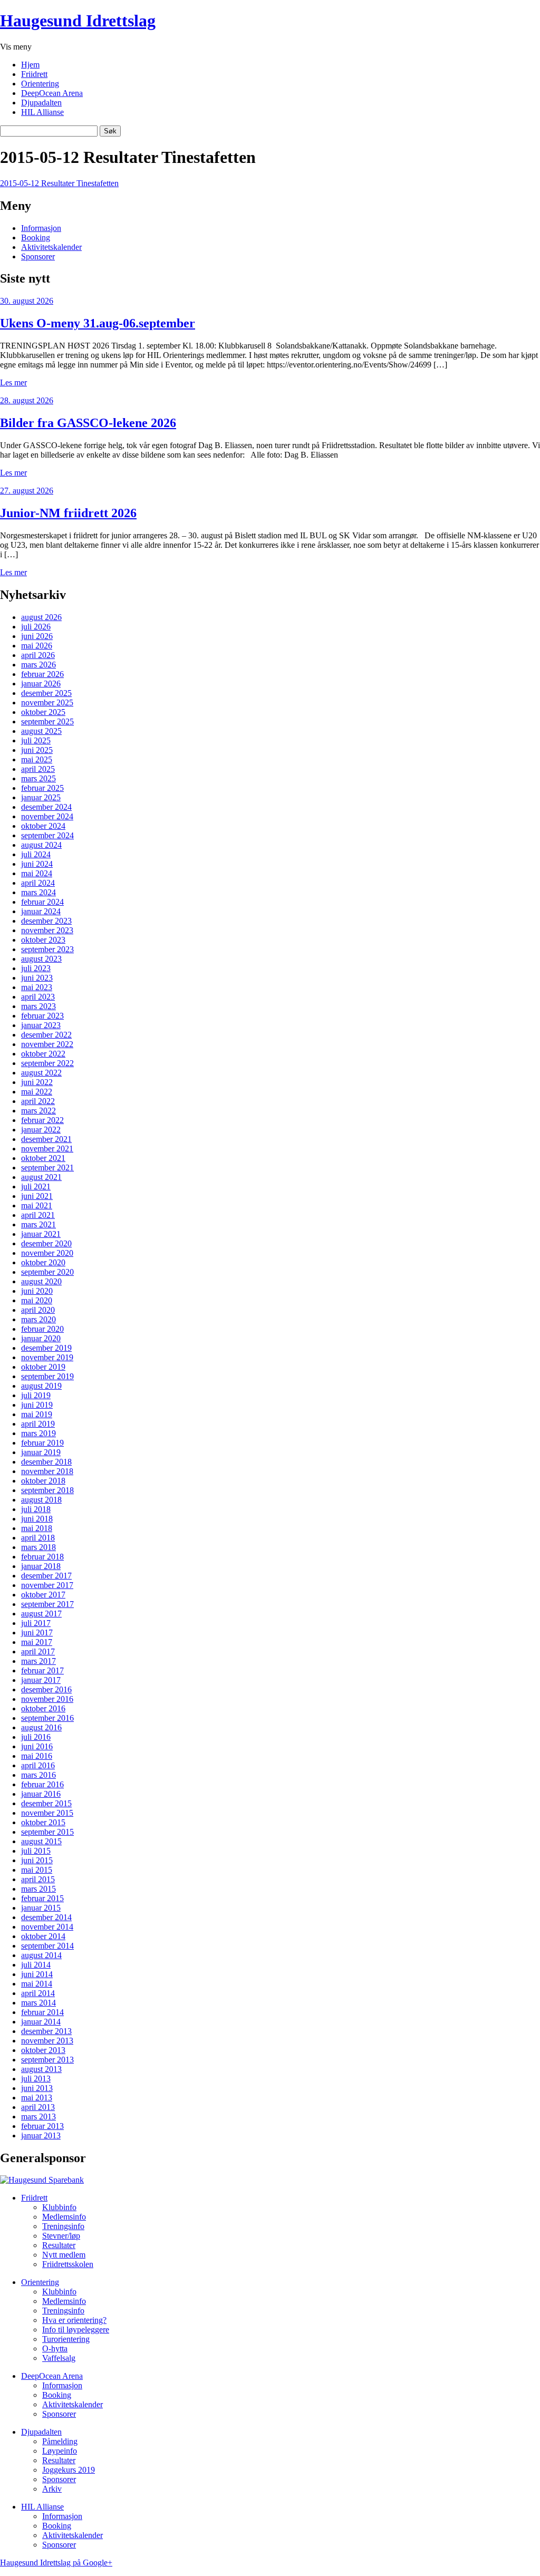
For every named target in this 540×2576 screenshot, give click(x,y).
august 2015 (41, 1841)
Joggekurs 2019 (69, 2470)
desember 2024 (46, 807)
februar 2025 (42, 788)
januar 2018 (41, 1566)
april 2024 (38, 883)
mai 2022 (37, 1092)
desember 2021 (46, 1139)
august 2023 (41, 959)
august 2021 (41, 1177)
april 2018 (38, 1538)
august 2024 (41, 845)
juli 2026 (36, 627)
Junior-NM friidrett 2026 (68, 513)
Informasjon (41, 228)
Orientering (40, 84)
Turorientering (66, 2339)
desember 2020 (46, 1243)
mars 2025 (38, 778)
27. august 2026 (27, 491)
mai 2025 (37, 759)
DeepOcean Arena (52, 93)
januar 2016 (41, 1794)
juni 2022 (37, 1082)
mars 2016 (38, 1775)
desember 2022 (46, 1035)
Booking (36, 238)
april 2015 (38, 1879)
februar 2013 (42, 2126)
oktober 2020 (43, 1262)
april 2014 (38, 1993)
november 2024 (47, 816)
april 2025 (38, 769)
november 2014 (47, 1927)
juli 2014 (36, 1965)
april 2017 (38, 1652)
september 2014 (47, 1946)
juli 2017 (36, 1623)
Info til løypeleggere (76, 2330)
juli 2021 (36, 1187)
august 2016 (41, 1727)
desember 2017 (46, 1576)
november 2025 (47, 703)
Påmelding (60, 2441)
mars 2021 (38, 1224)
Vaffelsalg (59, 2358)
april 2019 (38, 1424)
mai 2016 (37, 1756)
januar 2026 (41, 684)
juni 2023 (37, 978)
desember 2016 (46, 1689)
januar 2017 (41, 1680)
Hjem (30, 65)
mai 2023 (37, 987)
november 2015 (47, 1813)
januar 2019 (41, 1452)
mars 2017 (38, 1661)
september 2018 (47, 1490)
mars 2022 (38, 1111)
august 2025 (41, 731)
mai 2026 (37, 646)
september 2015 (47, 1832)
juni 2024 (37, 864)
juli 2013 (36, 2079)
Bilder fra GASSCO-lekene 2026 (88, 423)
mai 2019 (37, 1414)
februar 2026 (42, 674)
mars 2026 (38, 665)
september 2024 (47, 835)
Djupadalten (41, 103)
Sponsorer (38, 256)
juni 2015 (37, 1860)
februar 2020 (42, 1329)
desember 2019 (46, 1348)
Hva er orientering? (74, 2320)
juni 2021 (37, 1196)
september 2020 (47, 1272)
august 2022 (41, 1073)
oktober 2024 (43, 826)
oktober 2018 (43, 1481)
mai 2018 (37, 1528)
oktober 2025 (43, 712)
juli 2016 (36, 1737)
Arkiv (52, 2489)
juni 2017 (37, 1633)
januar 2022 (41, 1130)
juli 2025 (36, 740)
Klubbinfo (59, 2207)
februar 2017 (42, 1670)
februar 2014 (42, 2012)
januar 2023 (41, 1025)
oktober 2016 (43, 1708)
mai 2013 (37, 2098)
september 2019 (47, 1376)
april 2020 (38, 1310)
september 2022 (47, 1063)
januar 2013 (41, 2136)
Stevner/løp (61, 2236)
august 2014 (41, 1955)
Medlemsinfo (64, 2217)
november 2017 (47, 1585)
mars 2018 (38, 1547)
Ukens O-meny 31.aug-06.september (98, 323)
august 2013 (41, 2069)
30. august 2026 (27, 301)
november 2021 (47, 1149)
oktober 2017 (43, 1595)
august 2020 (41, 1281)
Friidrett (34, 74)
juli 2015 (36, 1851)
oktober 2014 (43, 1936)
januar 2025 (41, 797)
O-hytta (55, 2349)
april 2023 (38, 997)
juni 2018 (37, 1519)
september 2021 (47, 1168)
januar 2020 (41, 1338)
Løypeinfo (60, 2451)
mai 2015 (37, 1870)
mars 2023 (38, 1006)
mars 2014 (38, 2003)
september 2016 (47, 1718)
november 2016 (47, 1699)
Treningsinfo (63, 2226)
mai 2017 (37, 1642)
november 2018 (47, 1471)
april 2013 (38, 2107)
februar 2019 (42, 1443)
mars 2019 (38, 1433)
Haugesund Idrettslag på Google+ (56, 2563)
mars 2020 (38, 1319)
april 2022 (38, 1101)
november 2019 (47, 1357)
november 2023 (47, 930)
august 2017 (41, 1614)
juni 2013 (37, 2088)
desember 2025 (46, 693)
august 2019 (41, 1386)
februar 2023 (42, 1016)
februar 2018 (42, 1557)
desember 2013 (46, 2031)
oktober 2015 (43, 1822)
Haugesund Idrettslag (78, 21)
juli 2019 (36, 1395)
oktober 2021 (43, 1158)
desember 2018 (46, 1462)
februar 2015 (42, 1898)
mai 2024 (37, 873)
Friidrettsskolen (68, 2264)
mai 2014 (37, 1984)
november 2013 (47, 2041)
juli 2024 (36, 854)
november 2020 (47, 1253)
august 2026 (41, 617)
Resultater (59, 2245)
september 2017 (47, 1604)
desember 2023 (46, 921)
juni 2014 (37, 1974)
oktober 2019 (43, 1367)
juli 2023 (36, 968)
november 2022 (47, 1044)
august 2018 (41, 1500)
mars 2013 (38, 2117)
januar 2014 (41, 2022)
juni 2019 (37, 1405)
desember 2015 (46, 1803)
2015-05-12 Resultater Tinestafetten (59, 183)
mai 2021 (37, 1205)
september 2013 (47, 2060)
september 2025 (47, 722)
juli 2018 (36, 1509)
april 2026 (38, 655)
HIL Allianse (42, 112)
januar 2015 (41, 1908)
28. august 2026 (27, 400)
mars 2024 (38, 892)
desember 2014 (46, 1917)
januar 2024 (41, 911)
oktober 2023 (43, 940)
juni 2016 (37, 1746)
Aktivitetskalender (51, 247)
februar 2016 (42, 1784)
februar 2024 (42, 902)
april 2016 (38, 1765)
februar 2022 (42, 1120)
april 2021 (38, 1215)
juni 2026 (37, 636)
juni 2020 (37, 1291)
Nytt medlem (64, 2255)
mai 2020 (37, 1300)
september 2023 (47, 949)
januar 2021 (41, 1234)
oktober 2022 (43, 1054)
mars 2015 (38, 1889)
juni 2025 (37, 750)
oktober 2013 (43, 2050)
